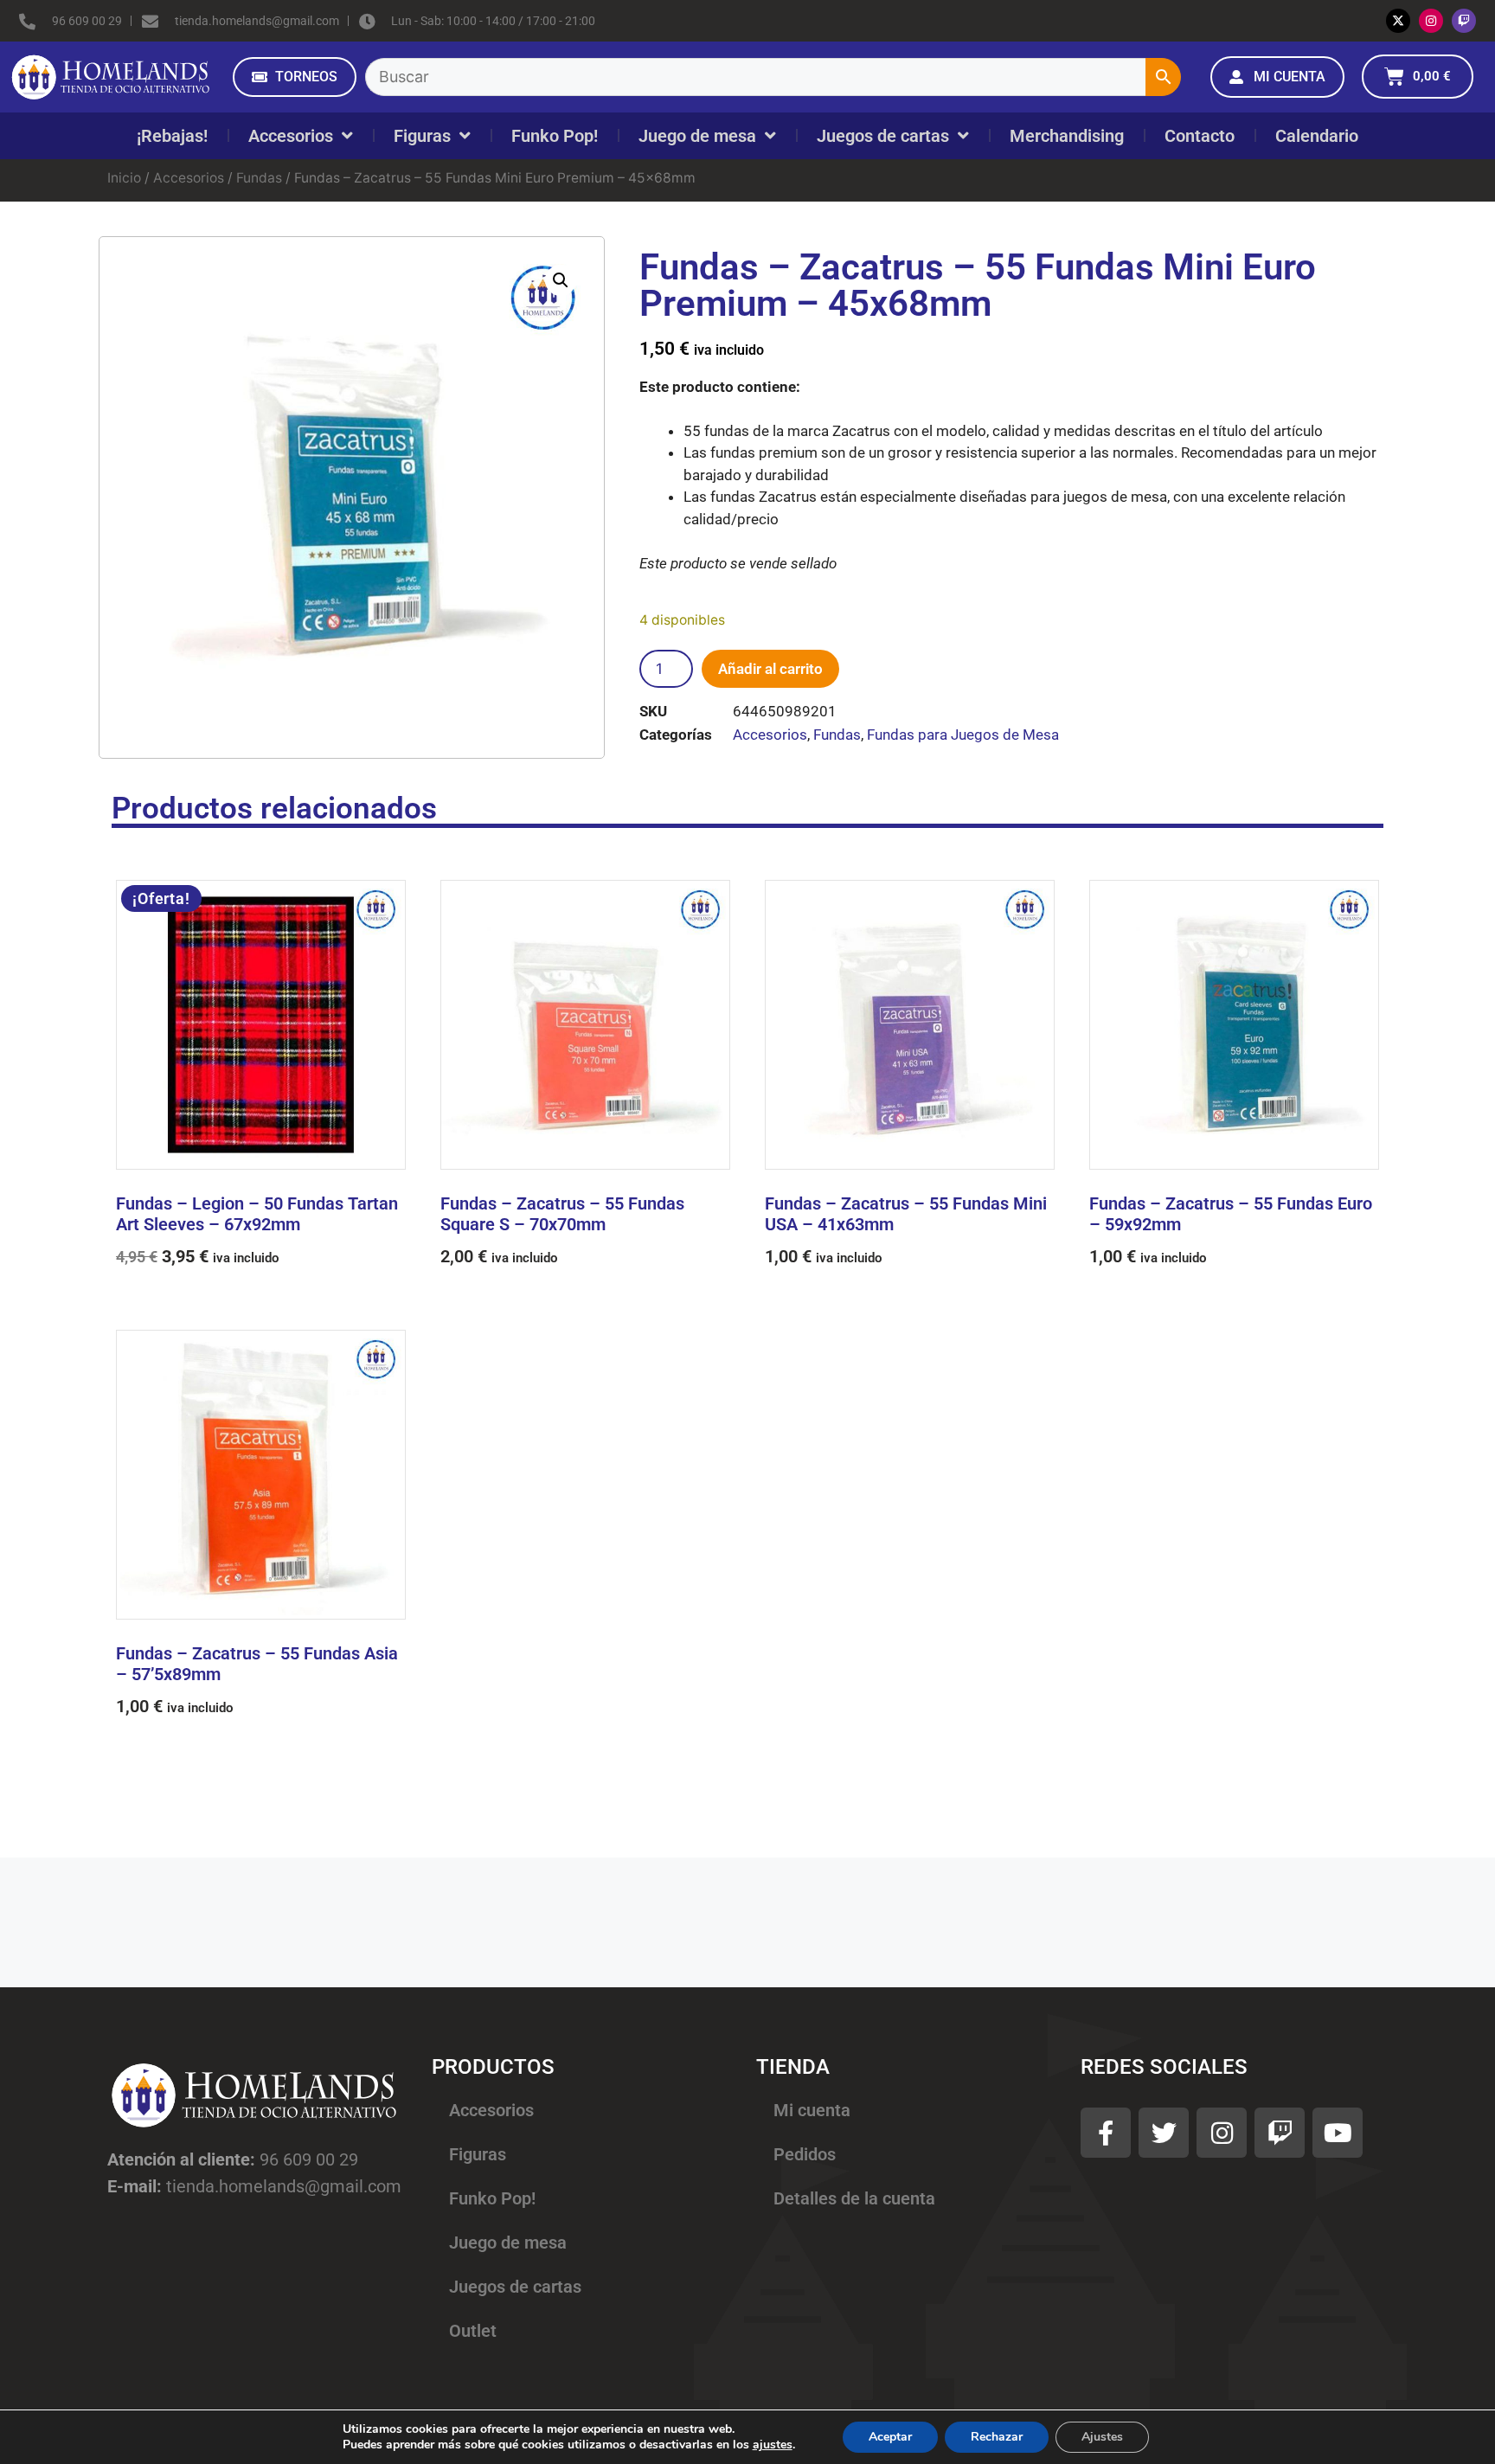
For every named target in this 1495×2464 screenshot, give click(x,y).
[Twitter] (1164, 2133)
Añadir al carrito (770, 669)
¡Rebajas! (172, 136)
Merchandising (1067, 136)
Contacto (1200, 136)
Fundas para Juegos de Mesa (963, 735)
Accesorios (291, 136)
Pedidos (805, 2154)
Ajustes (1102, 2437)
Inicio (124, 178)
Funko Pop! (555, 136)
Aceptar (890, 2437)
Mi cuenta (812, 2110)
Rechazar (997, 2437)
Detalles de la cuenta (854, 2198)
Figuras (422, 136)
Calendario (1317, 136)
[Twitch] (1464, 21)
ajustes (773, 2445)
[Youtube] (1338, 2133)
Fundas (259, 178)
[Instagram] (1431, 21)
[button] (561, 280)
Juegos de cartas (883, 136)
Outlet (473, 2331)
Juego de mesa (697, 136)
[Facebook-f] (1106, 2133)
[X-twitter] (1398, 21)
